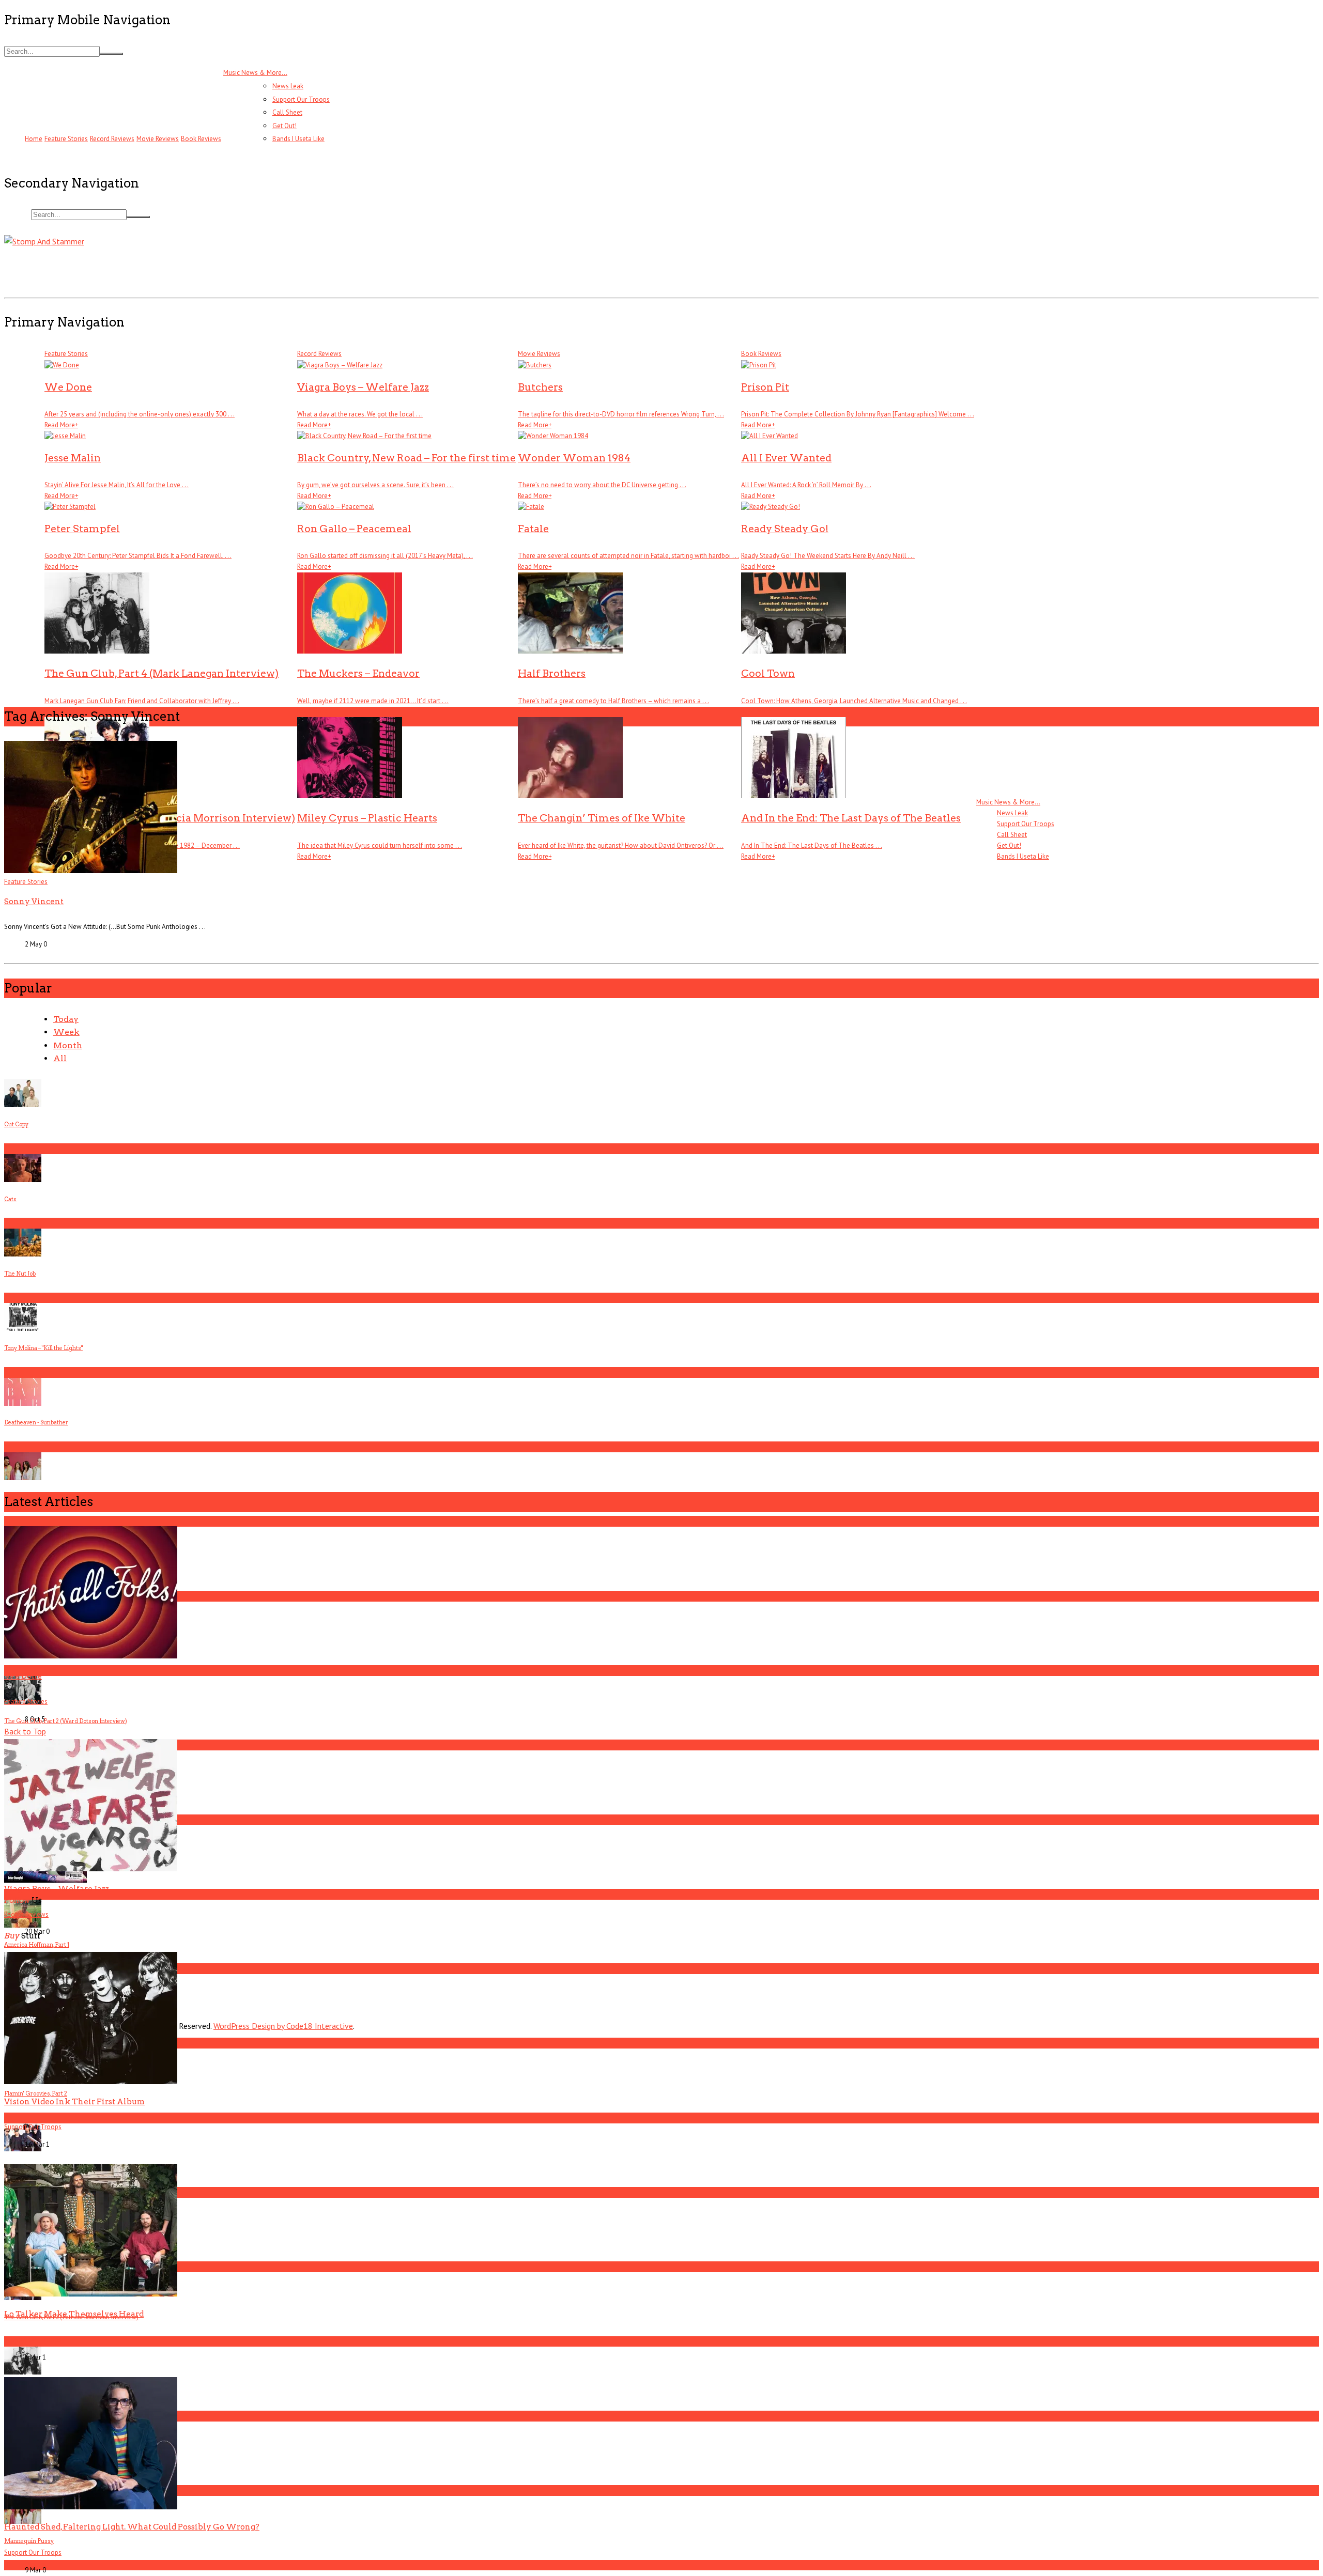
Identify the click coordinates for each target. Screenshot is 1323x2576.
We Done (23, 1676)
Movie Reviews (539, 354)
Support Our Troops (301, 99)
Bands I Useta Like (298, 139)
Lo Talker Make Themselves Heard (74, 2314)
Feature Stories (26, 882)
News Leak (288, 86)
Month (68, 1045)
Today (66, 1019)
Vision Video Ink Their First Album (74, 2101)
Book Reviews (201, 139)
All (60, 1058)
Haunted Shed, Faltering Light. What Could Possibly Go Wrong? (132, 2527)
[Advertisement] (192, 271)
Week (66, 1032)
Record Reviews (319, 354)
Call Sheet (287, 112)
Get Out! (284, 126)
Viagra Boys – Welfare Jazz (57, 1889)
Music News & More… (255, 73)
